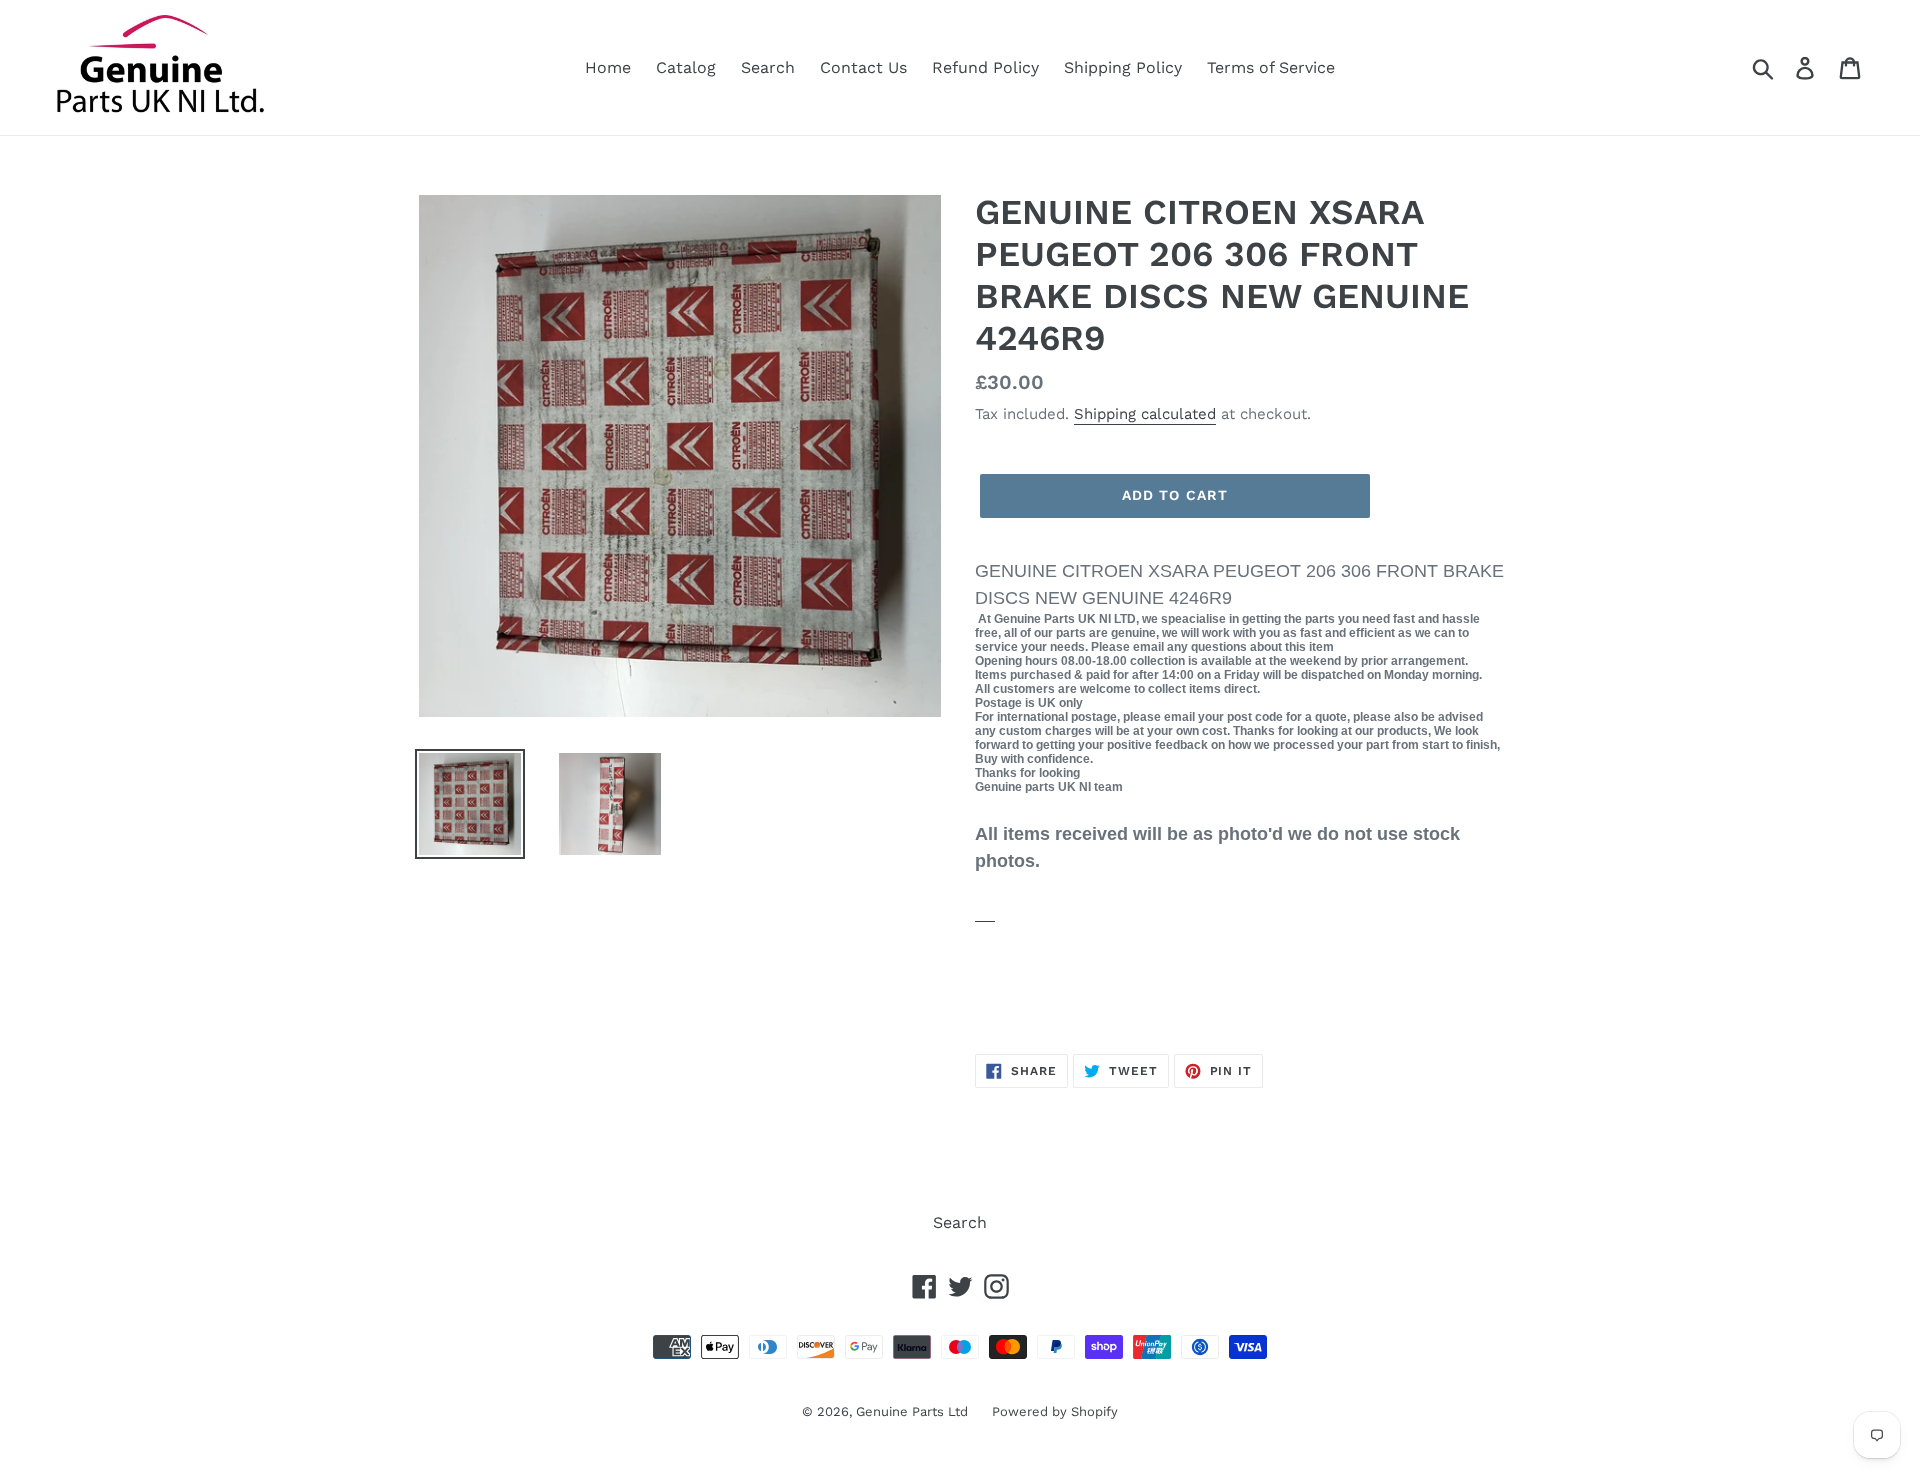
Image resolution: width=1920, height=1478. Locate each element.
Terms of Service (1271, 67)
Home (608, 67)
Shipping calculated (1145, 414)
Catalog (686, 67)
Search (768, 67)
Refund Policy (985, 67)
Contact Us (863, 67)
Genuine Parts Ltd (914, 1411)
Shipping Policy (1123, 67)
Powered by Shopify (1055, 1411)
